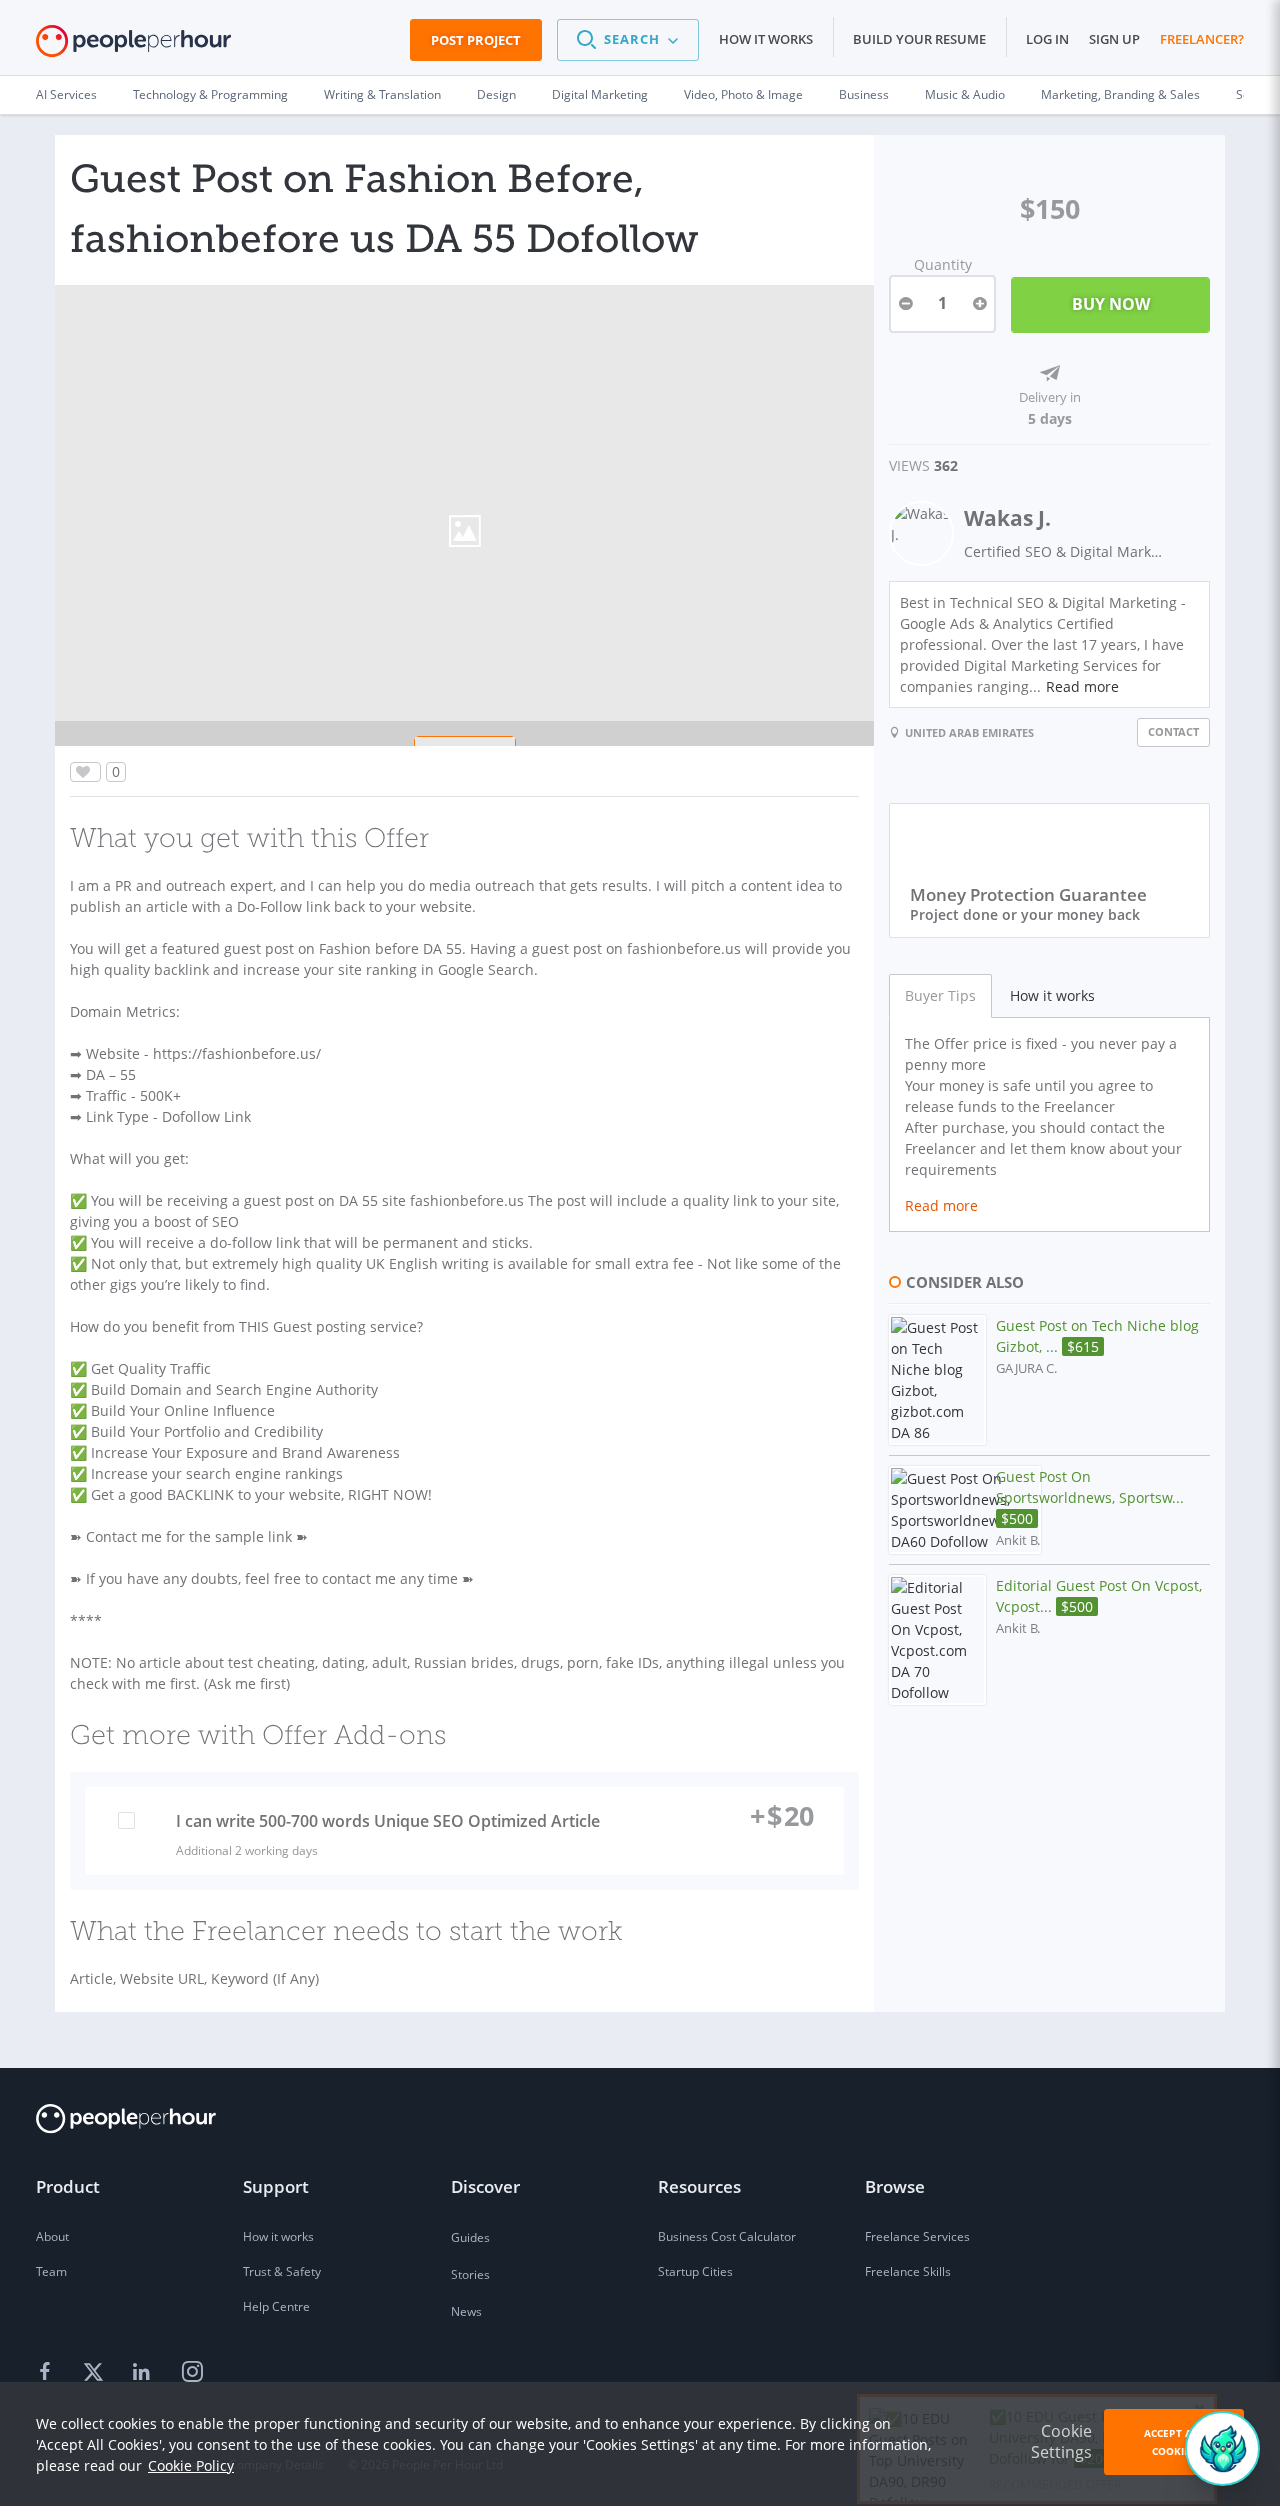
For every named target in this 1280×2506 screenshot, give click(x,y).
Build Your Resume (919, 39)
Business (864, 94)
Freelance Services (917, 2236)
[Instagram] (192, 2373)
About (52, 2236)
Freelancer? (1202, 39)
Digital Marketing (600, 94)
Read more (1082, 686)
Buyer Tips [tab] (940, 995)
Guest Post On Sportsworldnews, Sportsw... (1090, 1497)
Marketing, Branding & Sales (1120, 94)
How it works (766, 39)
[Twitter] (96, 2373)
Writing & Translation (382, 94)
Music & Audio (965, 94)
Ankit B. (1018, 1540)
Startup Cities (695, 2271)
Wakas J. (1007, 518)
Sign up (1114, 39)
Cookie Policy (191, 2465)
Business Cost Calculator (727, 2236)
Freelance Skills (908, 2271)
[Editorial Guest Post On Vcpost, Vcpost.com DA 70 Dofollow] (937, 1640)
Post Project (476, 40)
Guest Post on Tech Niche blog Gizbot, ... (1097, 1336)
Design (496, 94)
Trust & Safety (282, 2271)
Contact (1173, 731)
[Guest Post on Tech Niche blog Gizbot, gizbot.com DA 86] (937, 1380)
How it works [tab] (1052, 995)
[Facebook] (48, 2373)
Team (51, 2271)
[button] (628, 40)
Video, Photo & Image (743, 94)
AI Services (66, 94)
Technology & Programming (210, 94)
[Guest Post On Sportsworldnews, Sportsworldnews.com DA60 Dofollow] (965, 1510)
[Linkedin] (144, 2373)
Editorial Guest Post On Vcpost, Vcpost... (1099, 1596)
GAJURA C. (1026, 1368)
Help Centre (276, 2306)
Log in (1047, 39)
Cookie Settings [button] (1061, 2441)
